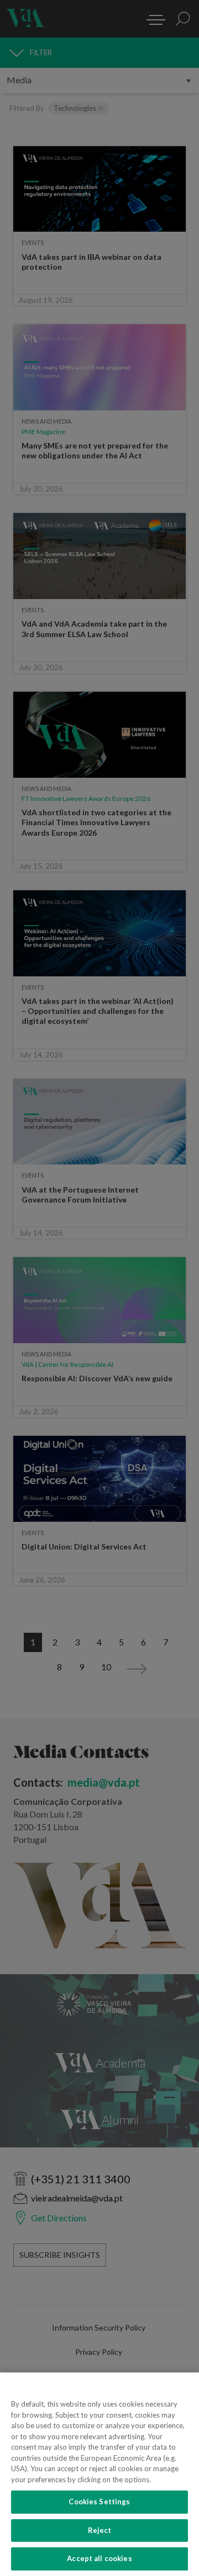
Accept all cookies (99, 2558)
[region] (99, 2474)
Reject (100, 2530)
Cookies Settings (99, 2502)
